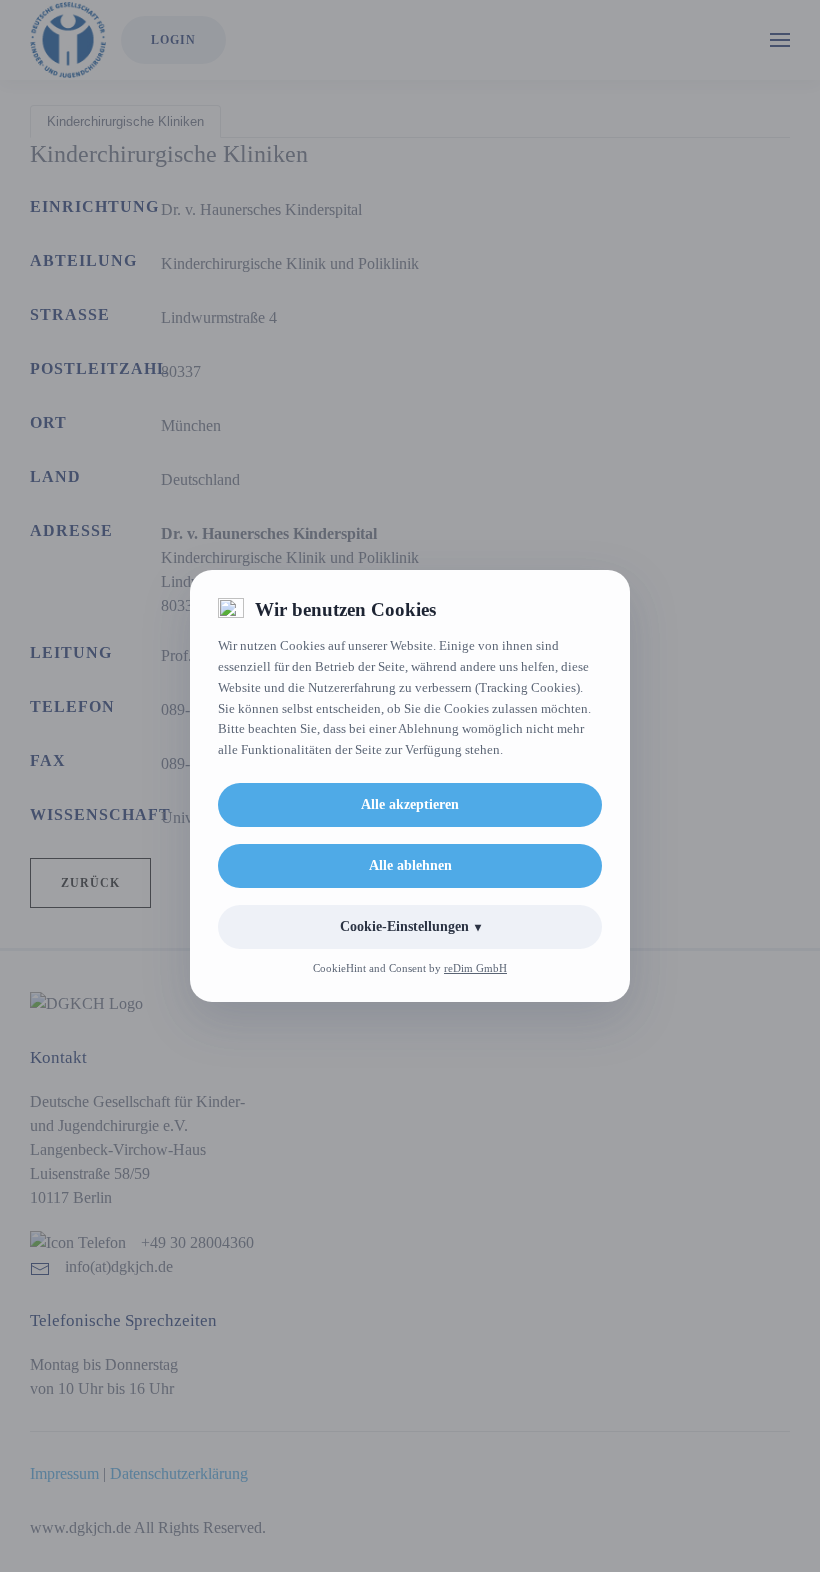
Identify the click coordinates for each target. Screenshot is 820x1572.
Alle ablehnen (410, 865)
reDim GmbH (475, 968)
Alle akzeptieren (410, 804)
